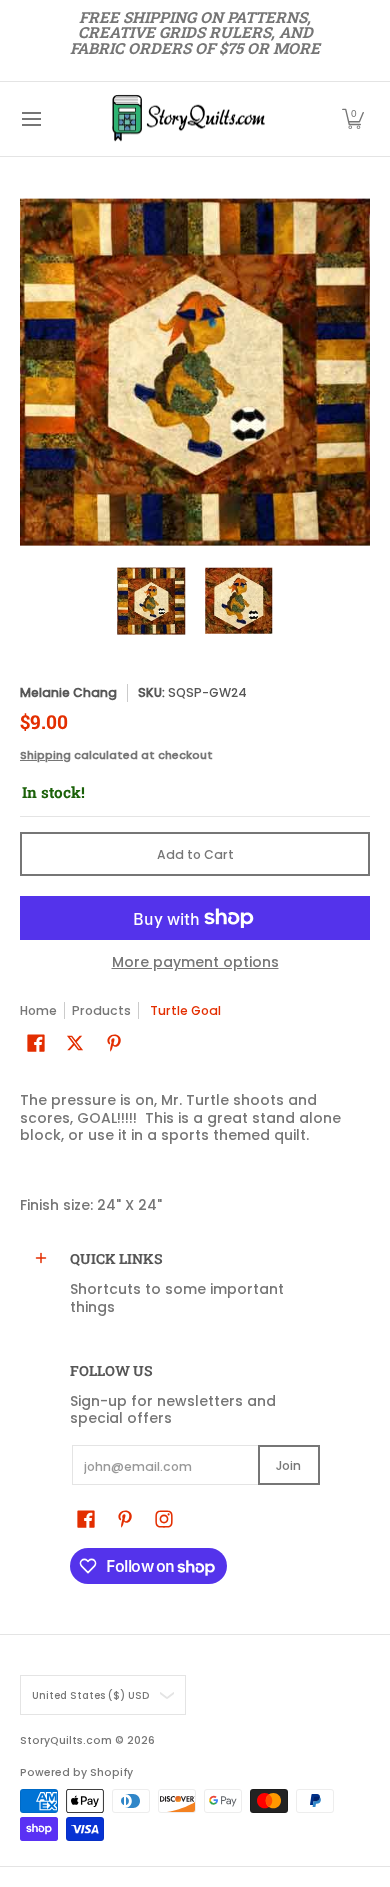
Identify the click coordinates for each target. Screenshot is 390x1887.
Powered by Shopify (76, 1772)
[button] (353, 119)
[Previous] (34, 372)
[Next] (356, 372)
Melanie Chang (68, 692)
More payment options (195, 963)
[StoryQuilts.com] (188, 119)
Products (101, 1010)
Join (288, 1465)
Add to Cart (195, 854)
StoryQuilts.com (66, 1740)
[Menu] (30, 119)
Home (38, 1010)
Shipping (45, 755)
